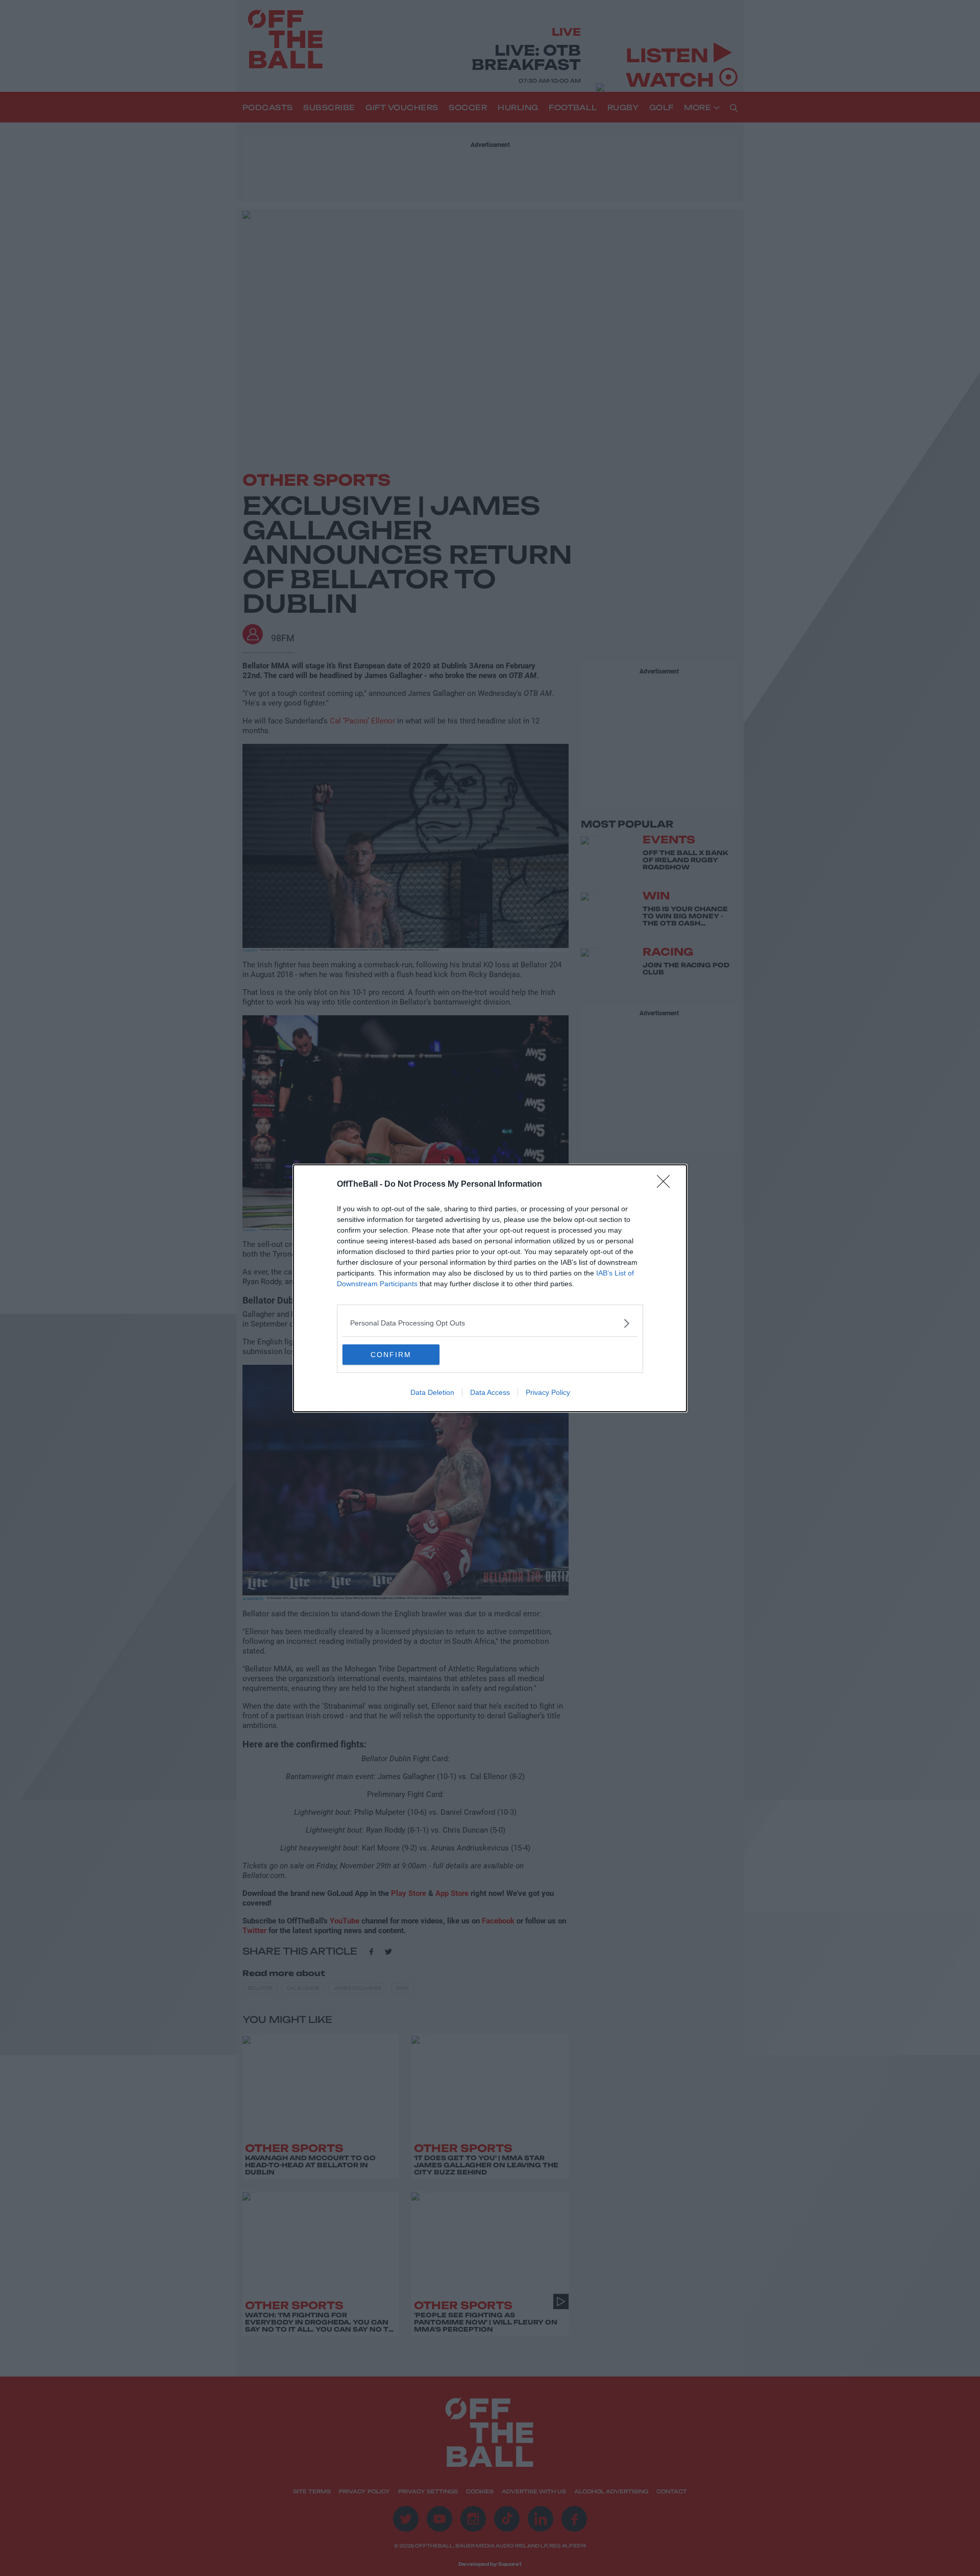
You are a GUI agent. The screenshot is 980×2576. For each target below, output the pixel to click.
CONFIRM (391, 1355)
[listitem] (490, 1323)
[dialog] (490, 1288)
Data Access (490, 1392)
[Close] (667, 1185)
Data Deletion (432, 1392)
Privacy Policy (548, 1392)
